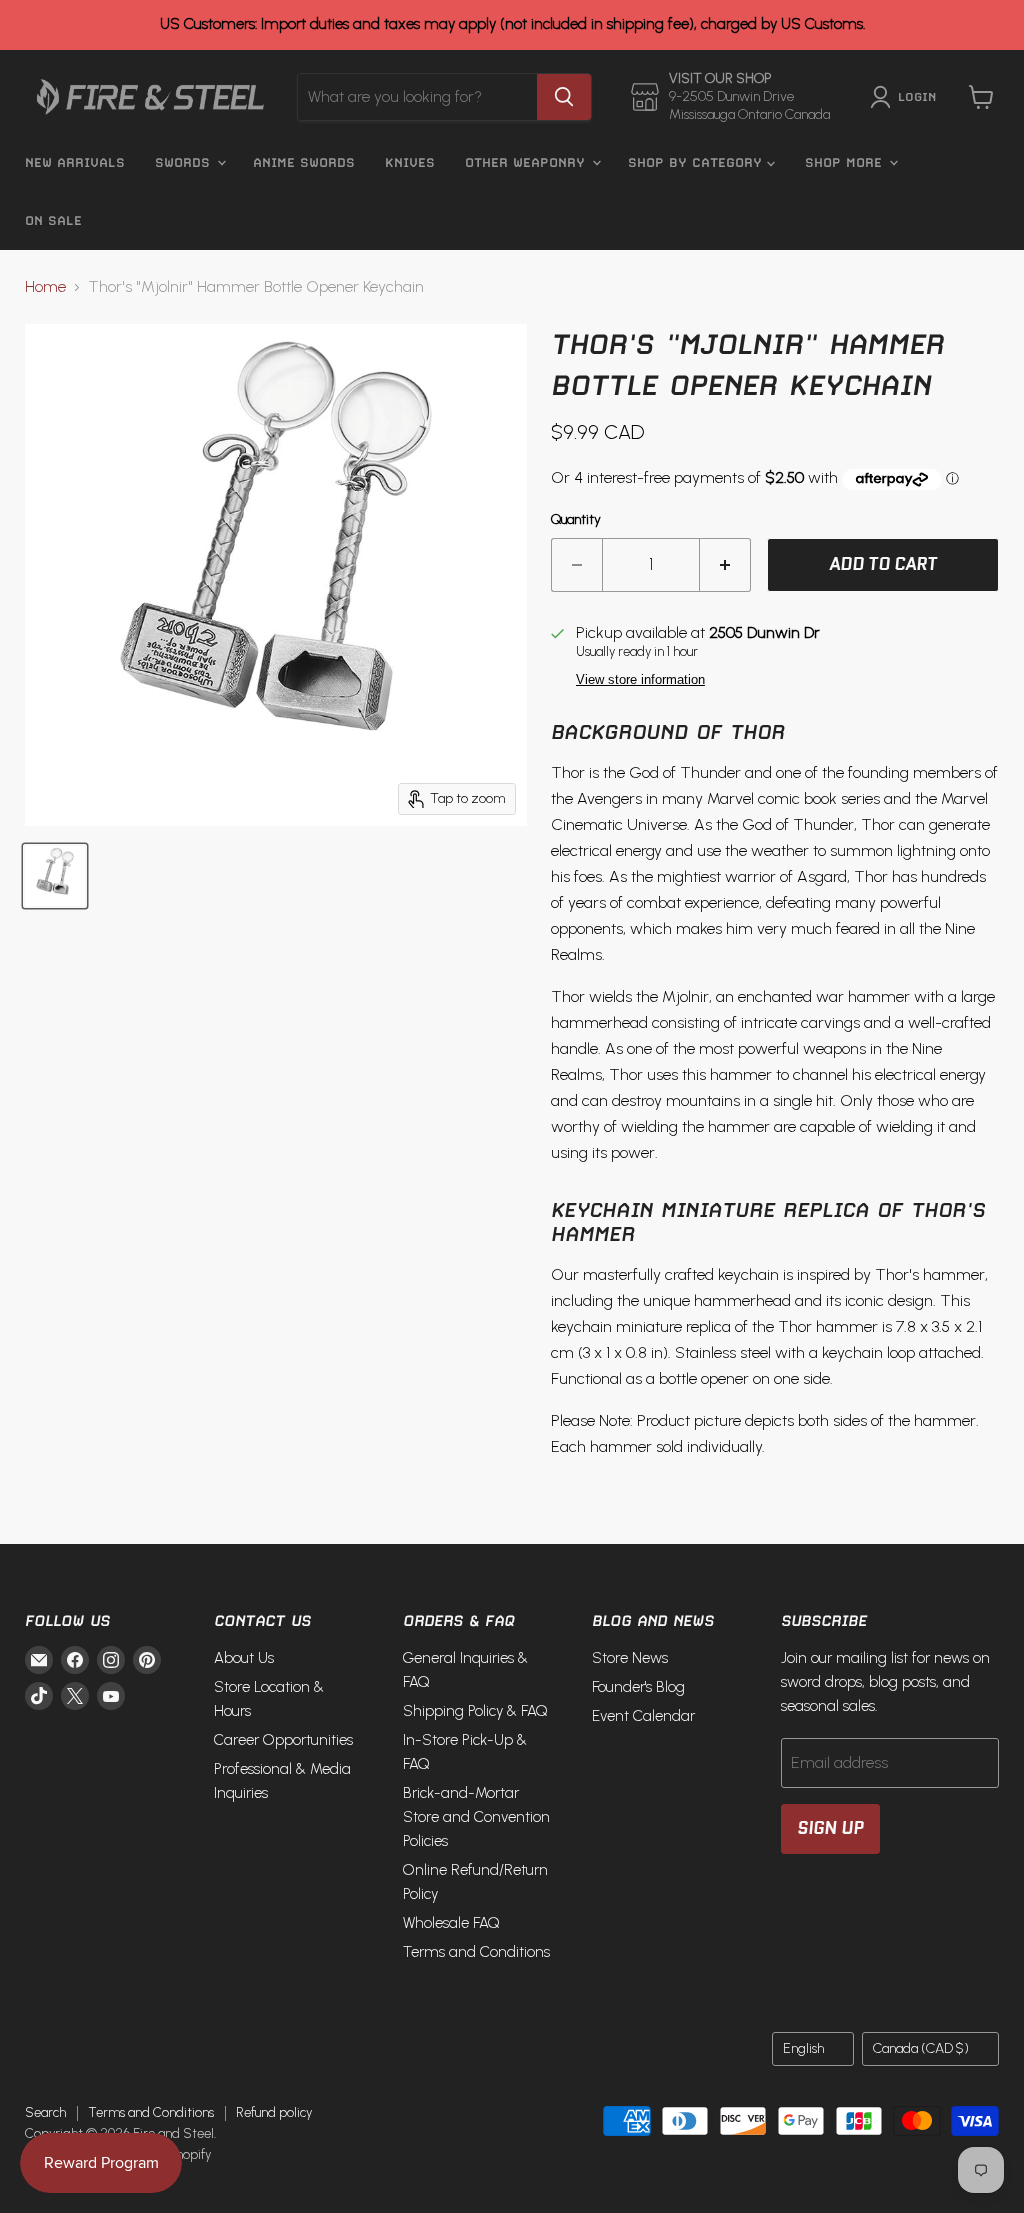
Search (45, 2112)
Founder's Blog (638, 1687)
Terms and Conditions (476, 1952)
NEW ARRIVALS (75, 162)
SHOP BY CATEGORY (697, 162)
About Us (244, 1658)
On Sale (53, 220)
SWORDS (185, 162)
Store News (630, 1658)
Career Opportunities (283, 1740)
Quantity (576, 520)
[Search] (564, 97)
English (803, 2048)
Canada (921, 2048)
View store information (640, 680)
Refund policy (274, 2112)
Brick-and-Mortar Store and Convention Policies (476, 1817)
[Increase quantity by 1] (725, 565)
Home (45, 287)
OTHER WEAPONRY (527, 162)
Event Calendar (643, 1716)
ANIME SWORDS (304, 162)
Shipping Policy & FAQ (475, 1711)
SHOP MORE (846, 162)
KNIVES (410, 162)
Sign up (830, 1828)
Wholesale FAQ (451, 1923)
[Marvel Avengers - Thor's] (55, 876)
